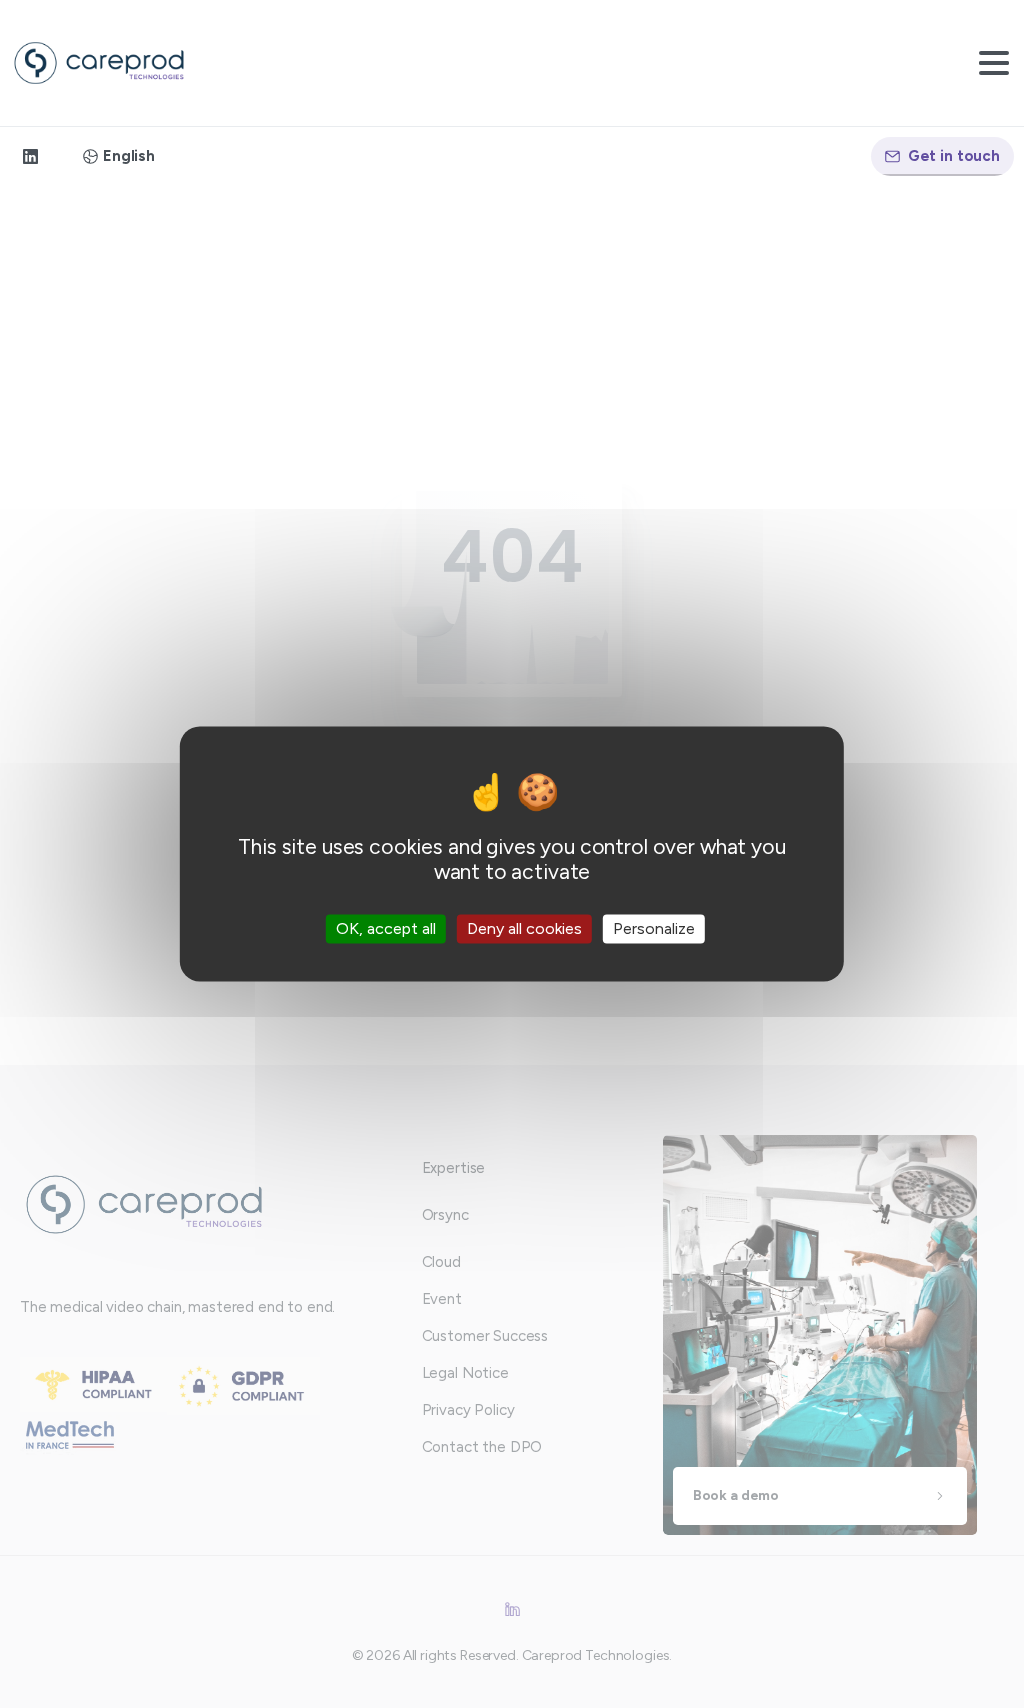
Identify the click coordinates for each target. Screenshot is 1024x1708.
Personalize (654, 928)
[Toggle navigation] (994, 63)
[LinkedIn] (30, 156)
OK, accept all (386, 928)
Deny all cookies (524, 928)
